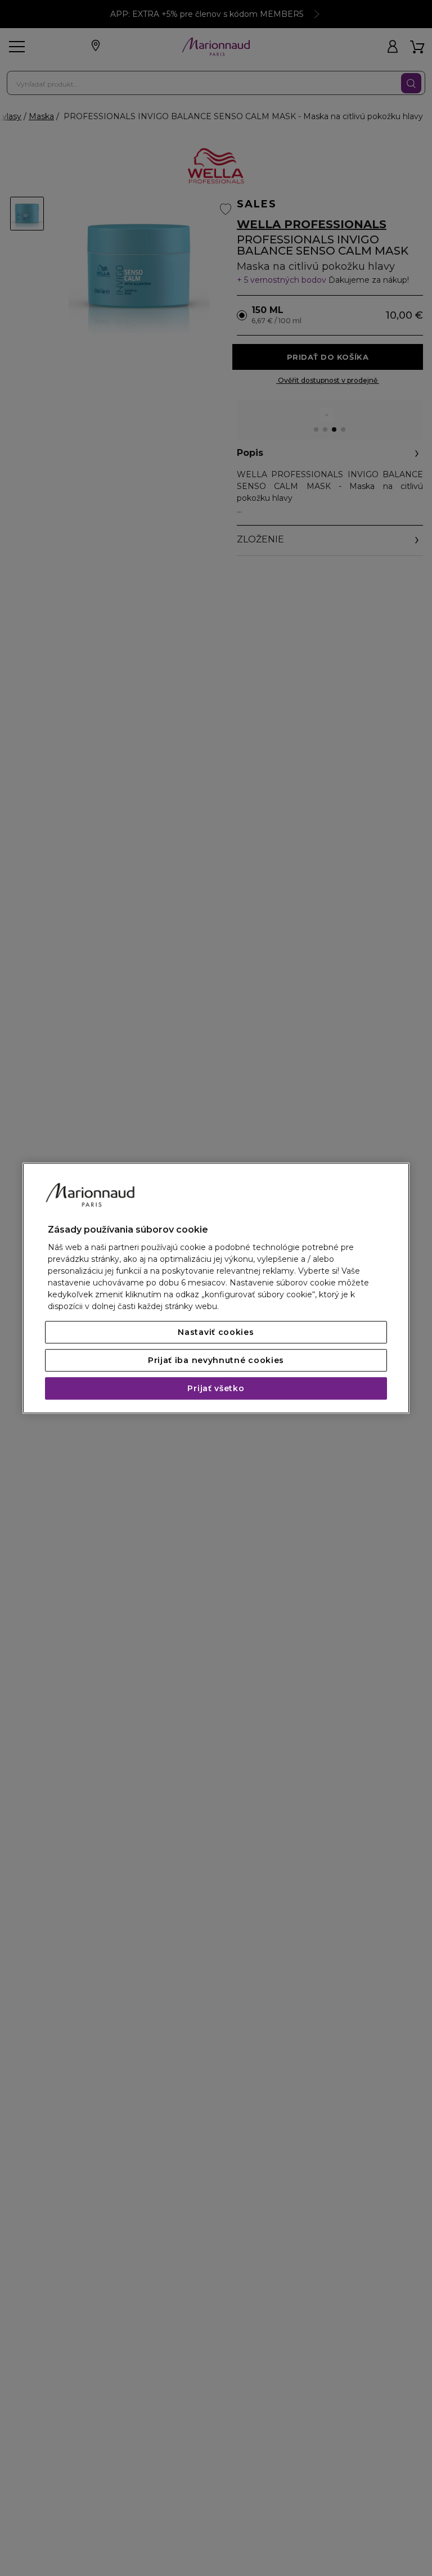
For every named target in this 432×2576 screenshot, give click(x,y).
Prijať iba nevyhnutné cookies (216, 1360)
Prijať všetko (216, 1388)
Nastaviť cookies (216, 1332)
